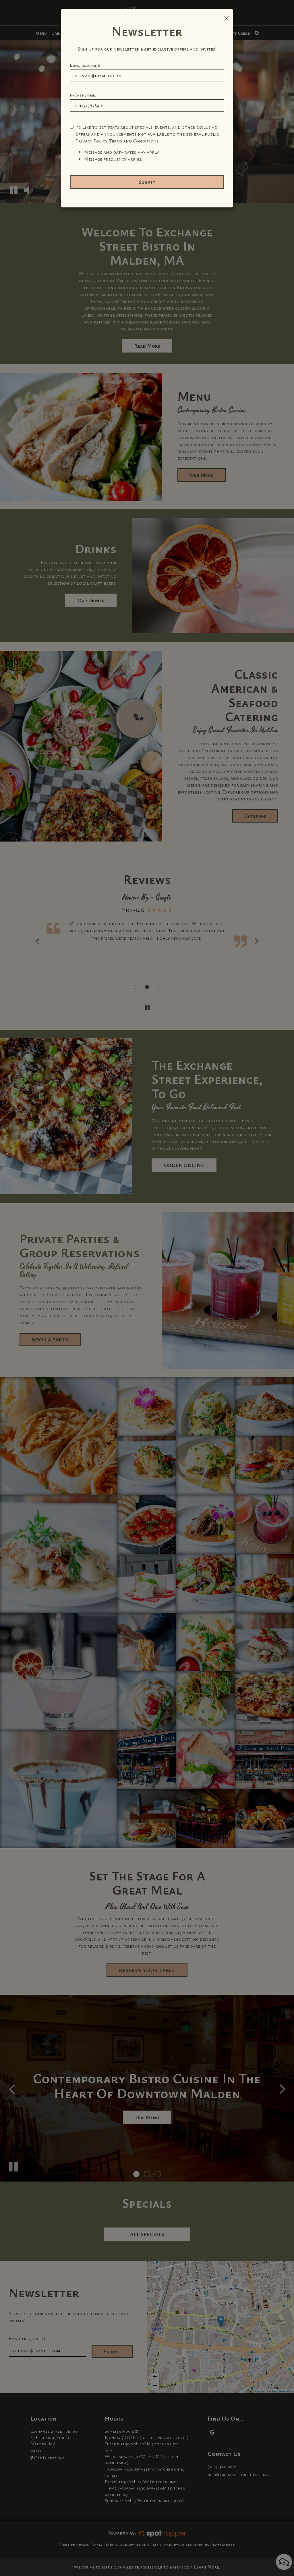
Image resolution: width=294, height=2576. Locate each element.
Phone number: (83, 95)
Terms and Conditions (134, 141)
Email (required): (85, 65)
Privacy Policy (92, 141)
